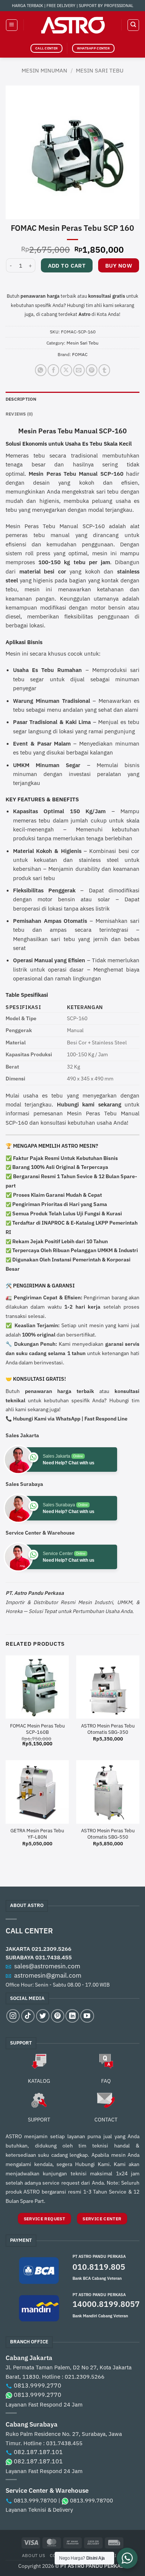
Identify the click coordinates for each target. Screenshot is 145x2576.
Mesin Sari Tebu (100, 70)
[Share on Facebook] (53, 370)
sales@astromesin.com (47, 1966)
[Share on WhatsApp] (41, 370)
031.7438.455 (54, 1957)
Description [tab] (21, 399)
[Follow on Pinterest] (58, 2016)
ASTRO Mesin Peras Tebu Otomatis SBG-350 (108, 1729)
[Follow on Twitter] (43, 2016)
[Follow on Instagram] (13, 2016)
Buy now (119, 266)
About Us (34, 2555)
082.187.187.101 (38, 2452)
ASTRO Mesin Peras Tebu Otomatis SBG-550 (108, 1834)
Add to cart (67, 266)
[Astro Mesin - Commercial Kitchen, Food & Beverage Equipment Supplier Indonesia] (72, 25)
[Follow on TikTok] (28, 2016)
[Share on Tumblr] (104, 370)
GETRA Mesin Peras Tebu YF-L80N (37, 1834)
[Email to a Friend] (79, 370)
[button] (12, 25)
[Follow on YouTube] (87, 2016)
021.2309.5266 (51, 1949)
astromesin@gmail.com (48, 1975)
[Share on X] (66, 370)
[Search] (133, 25)
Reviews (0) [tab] (19, 414)
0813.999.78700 (35, 2500)
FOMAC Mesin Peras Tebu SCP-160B (37, 1729)
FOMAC (80, 354)
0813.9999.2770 (38, 2385)
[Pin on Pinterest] (92, 370)
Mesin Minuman (44, 70)
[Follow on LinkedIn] (72, 2016)
